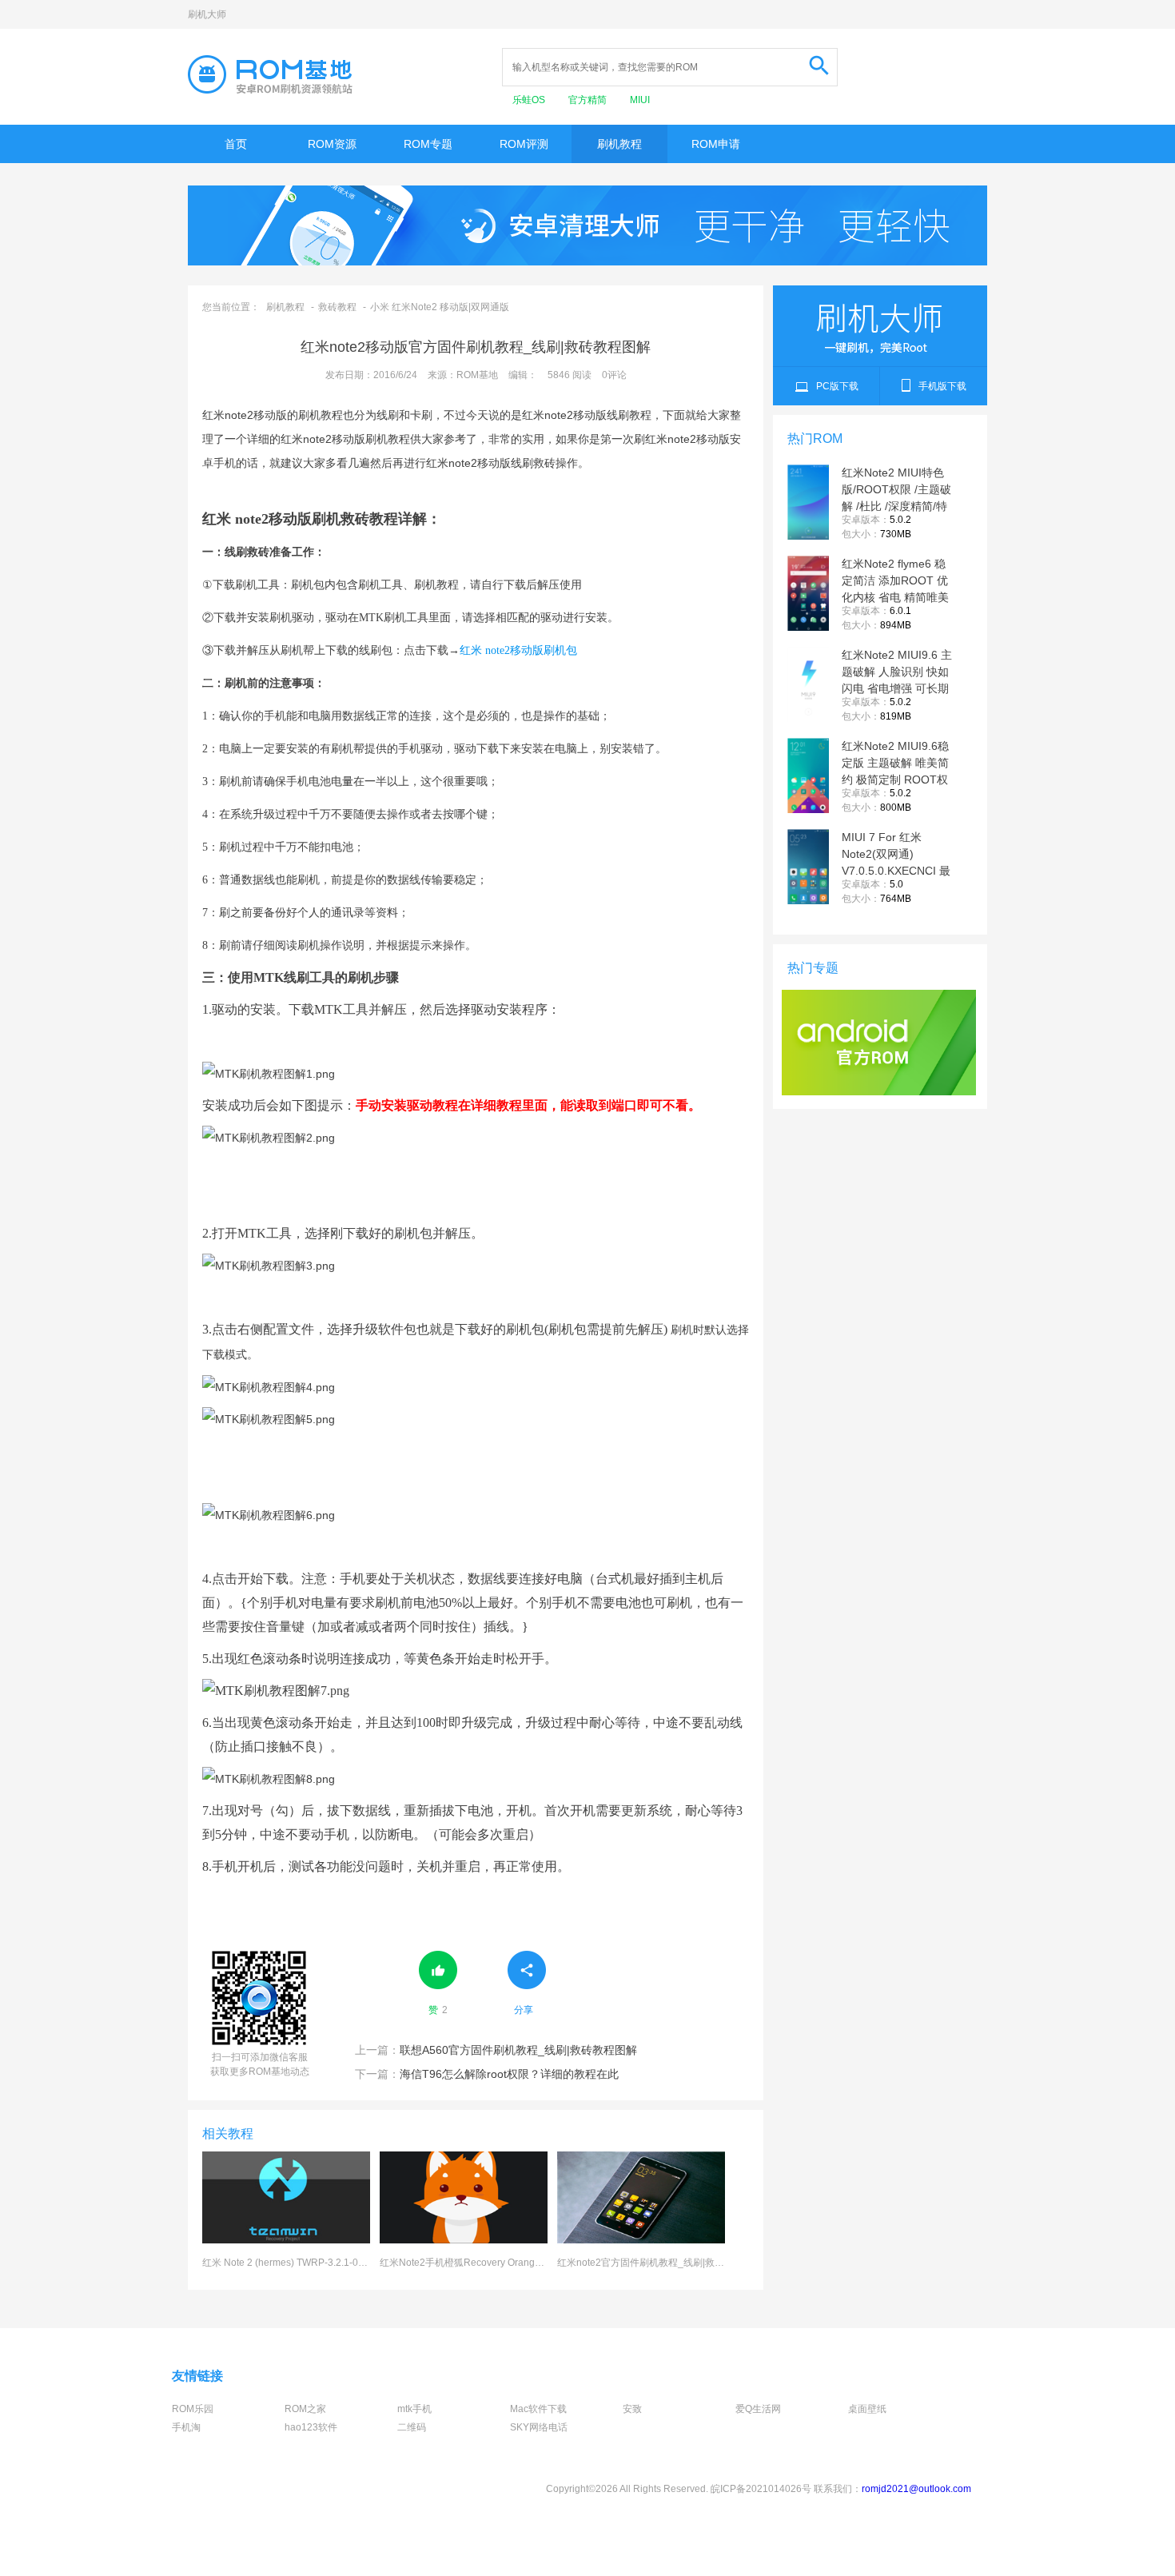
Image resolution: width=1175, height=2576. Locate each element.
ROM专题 (428, 144)
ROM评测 (524, 144)
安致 (632, 2409)
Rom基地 (270, 74)
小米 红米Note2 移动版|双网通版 (440, 307)
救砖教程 (337, 307)
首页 (236, 144)
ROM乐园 (193, 2409)
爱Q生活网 (758, 2409)
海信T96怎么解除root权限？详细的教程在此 (487, 2074)
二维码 (412, 2427)
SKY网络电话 (539, 2427)
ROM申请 (716, 144)
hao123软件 (311, 2427)
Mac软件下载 (538, 2409)
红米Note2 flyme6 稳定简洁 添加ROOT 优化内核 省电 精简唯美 (895, 580)
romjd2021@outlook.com (916, 2489)
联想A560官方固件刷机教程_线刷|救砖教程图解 (496, 2050)
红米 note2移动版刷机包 (518, 650)
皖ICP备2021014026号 (761, 2489)
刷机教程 (619, 144)
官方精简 (589, 100)
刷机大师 (207, 14)
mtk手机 (414, 2409)
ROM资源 (332, 144)
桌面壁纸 (867, 2409)
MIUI (640, 100)
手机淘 (186, 2427)
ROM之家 (305, 2409)
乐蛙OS (530, 100)
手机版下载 (942, 386)
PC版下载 (837, 386)
